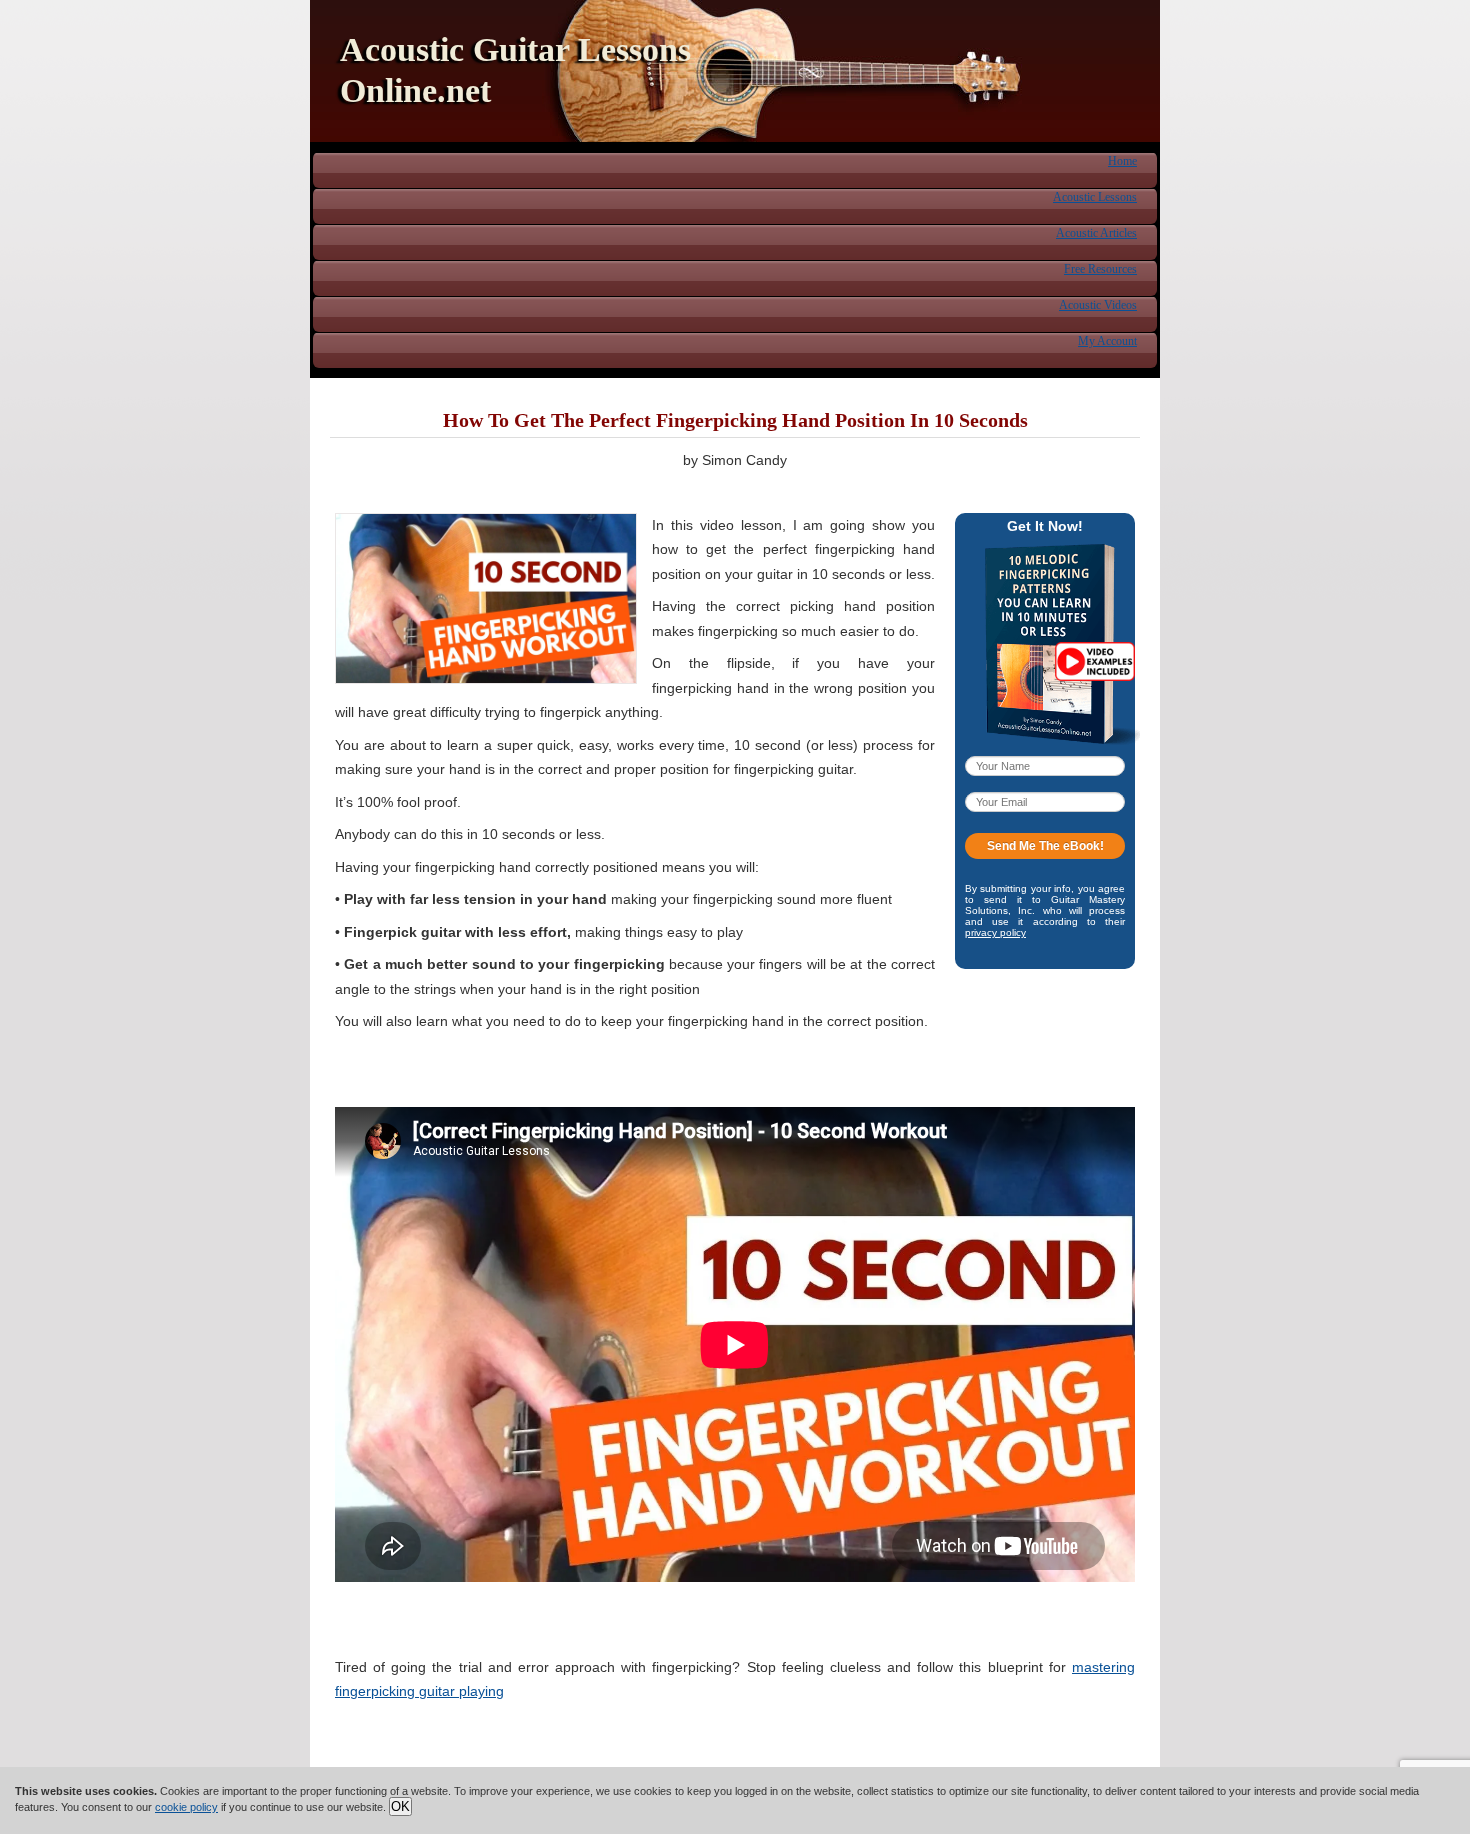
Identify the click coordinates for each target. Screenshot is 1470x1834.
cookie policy (186, 1807)
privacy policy (995, 932)
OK (400, 1806)
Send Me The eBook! (1045, 846)
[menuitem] (1122, 160)
